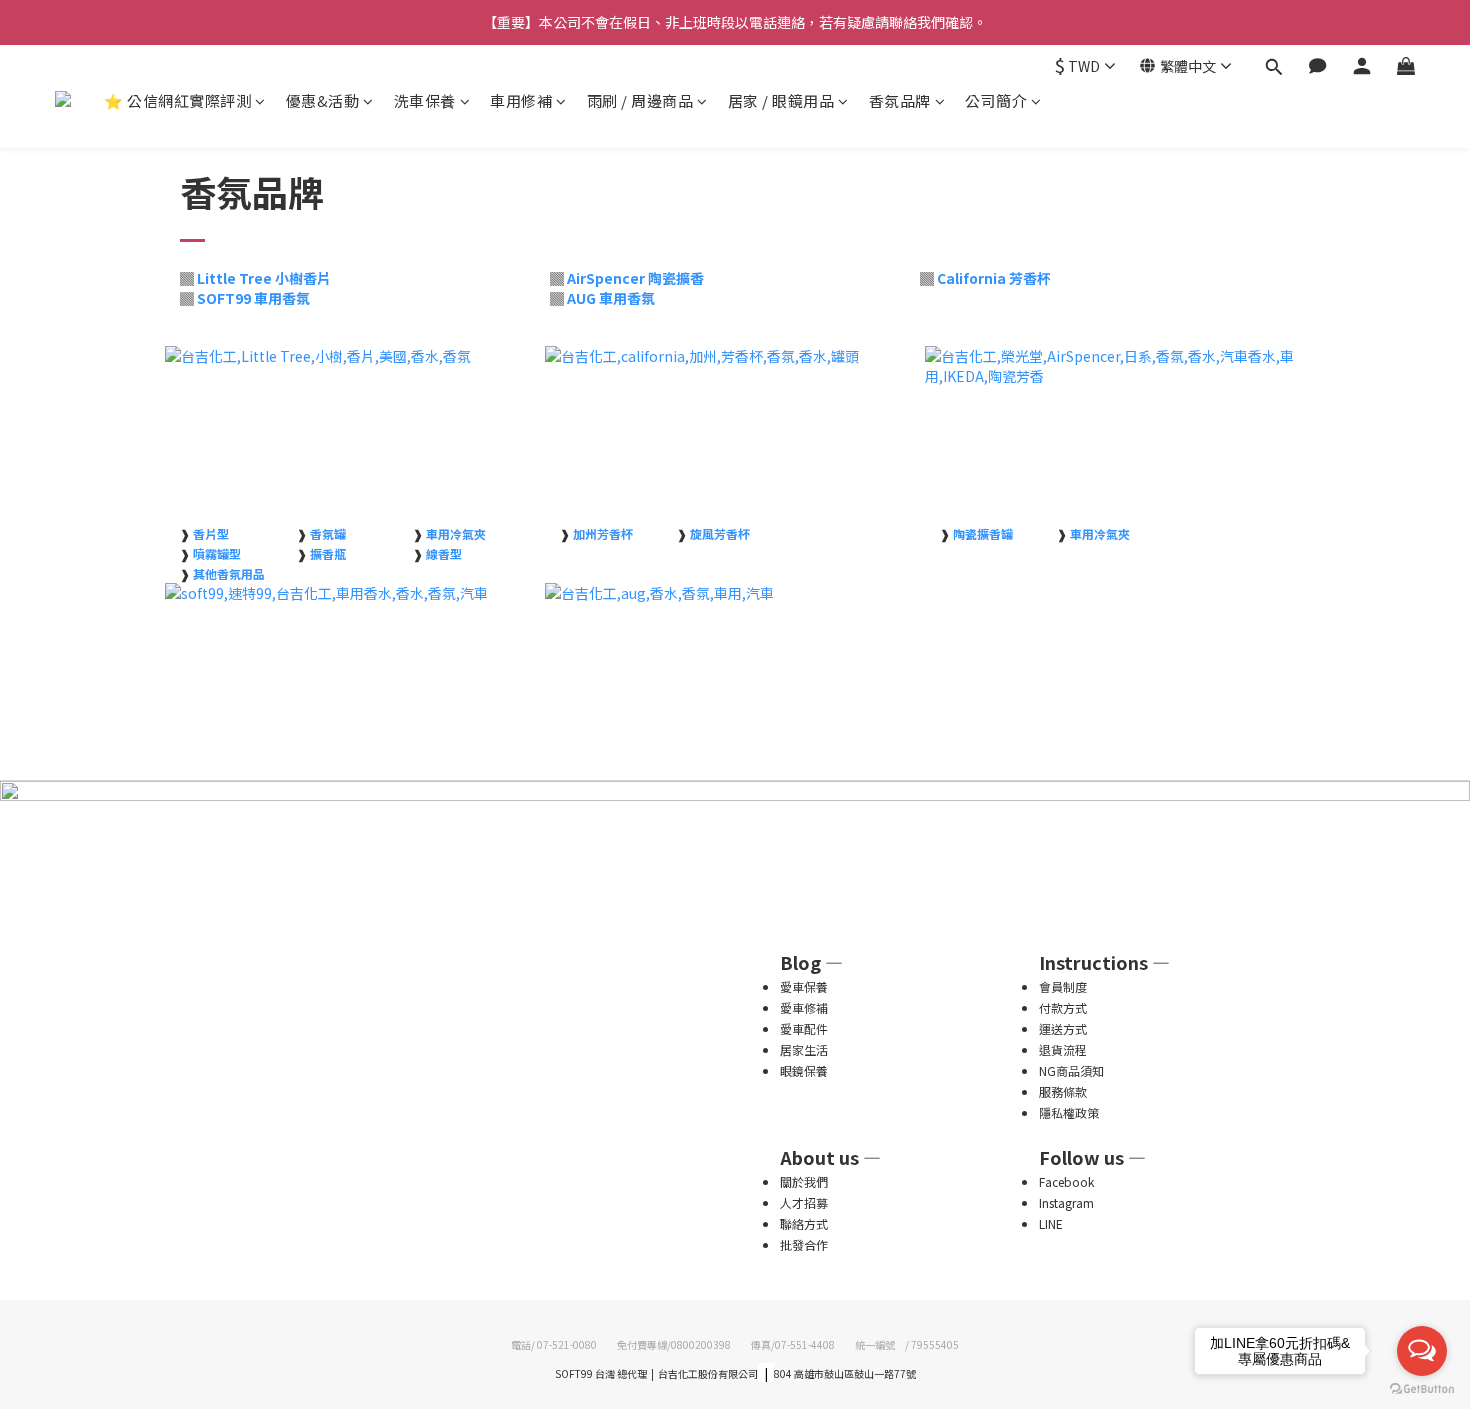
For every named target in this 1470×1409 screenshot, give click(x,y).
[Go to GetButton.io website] (1422, 1389)
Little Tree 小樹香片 (264, 278)
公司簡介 (996, 100)
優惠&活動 (323, 100)
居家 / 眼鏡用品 (781, 100)
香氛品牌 (900, 100)
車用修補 (521, 100)
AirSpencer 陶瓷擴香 (635, 278)
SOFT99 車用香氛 (253, 298)
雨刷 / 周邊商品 (640, 100)
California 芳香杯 (994, 278)
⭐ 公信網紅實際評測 (177, 100)
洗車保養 (425, 100)
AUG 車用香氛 (611, 298)
